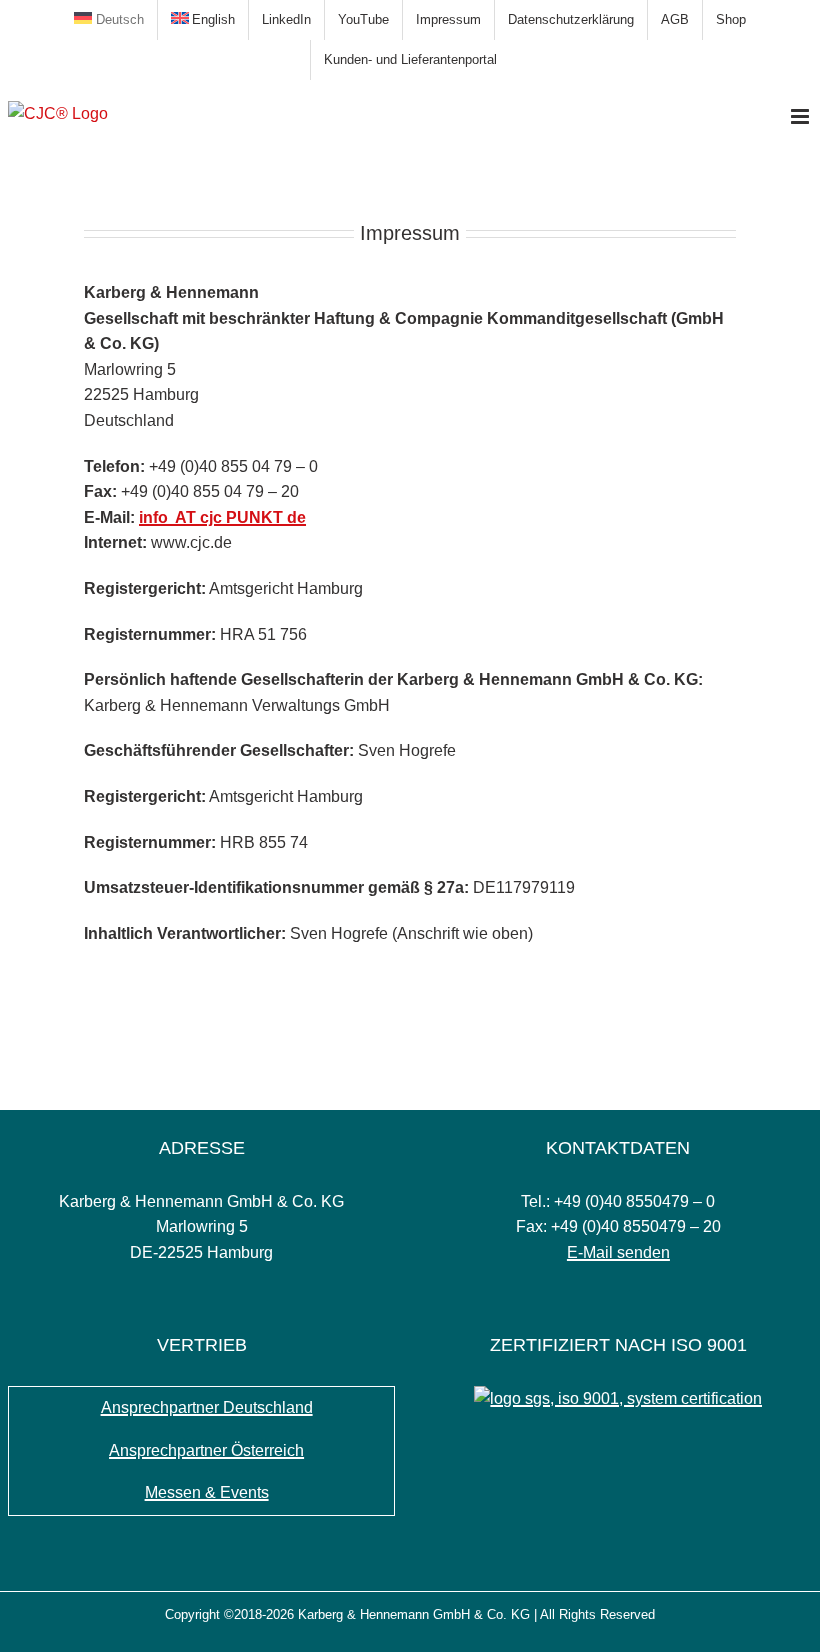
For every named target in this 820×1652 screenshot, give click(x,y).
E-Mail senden (618, 1252)
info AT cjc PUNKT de (222, 517)
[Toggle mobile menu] (801, 116)
